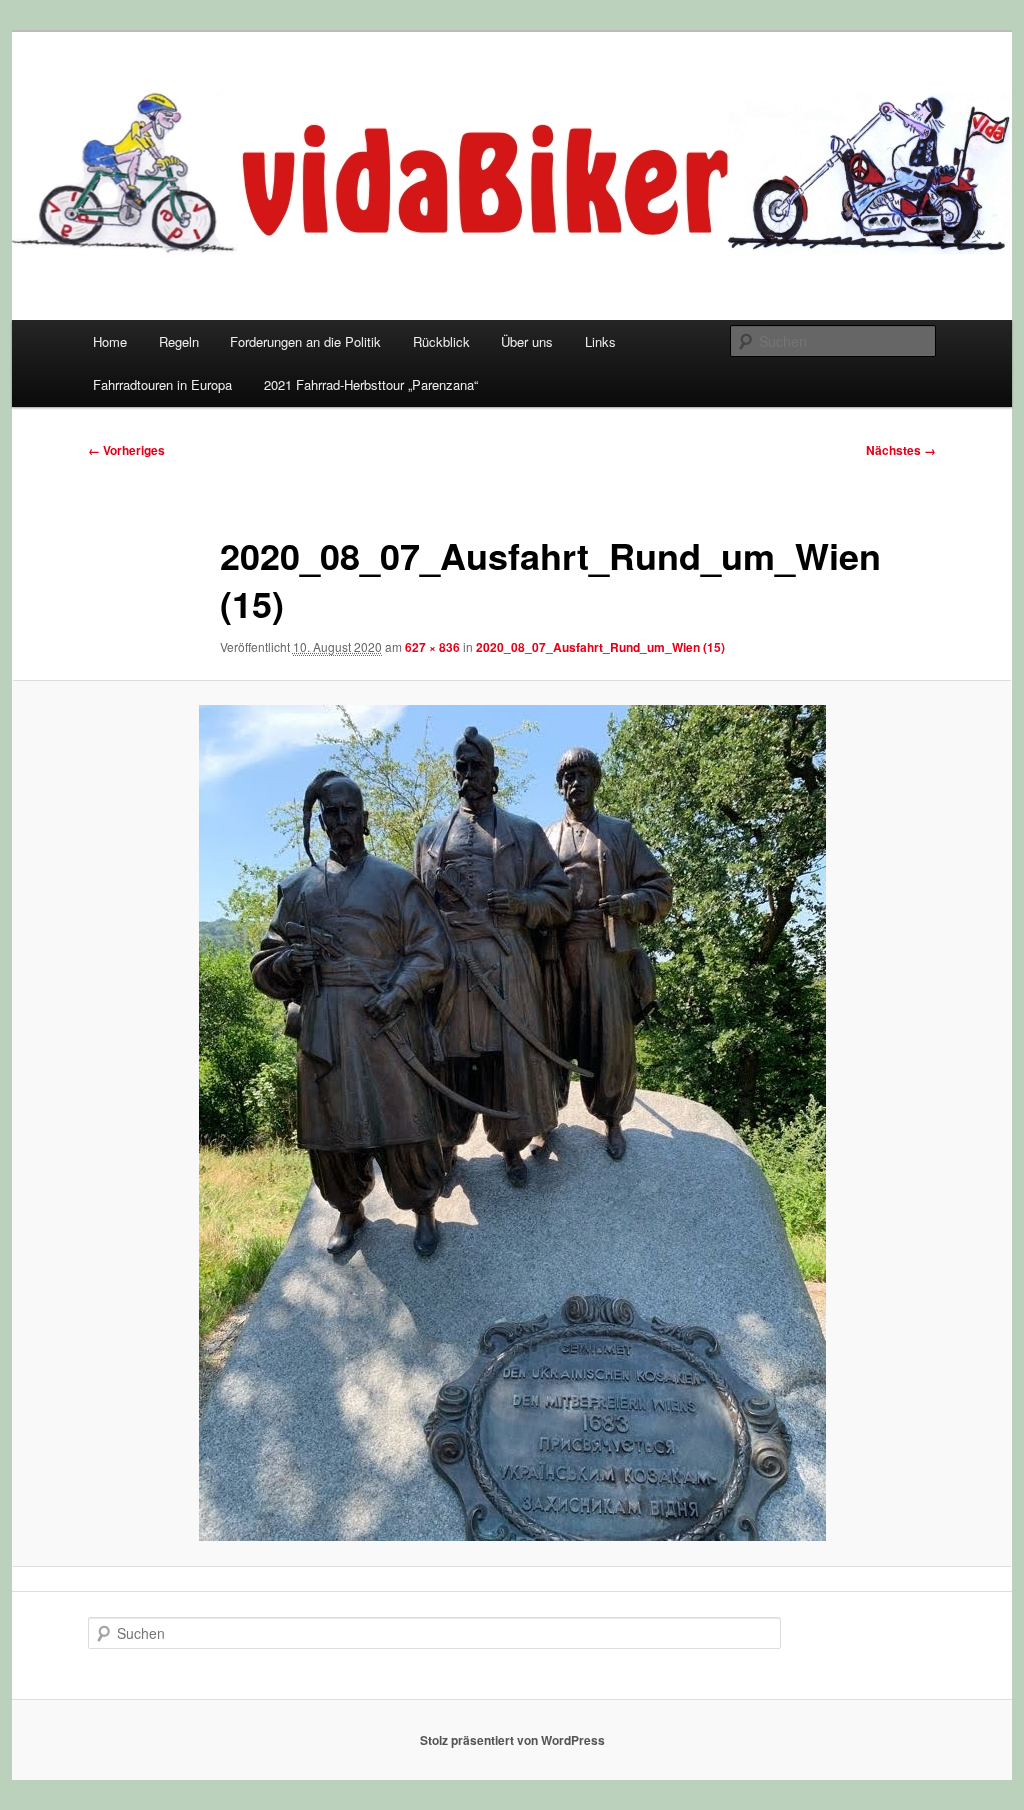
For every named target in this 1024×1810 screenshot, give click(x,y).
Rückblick (441, 341)
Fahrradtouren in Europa (162, 384)
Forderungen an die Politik (305, 341)
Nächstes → (901, 450)
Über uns (527, 341)
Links (600, 341)
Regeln (179, 341)
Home (110, 341)
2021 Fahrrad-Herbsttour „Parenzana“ (371, 384)
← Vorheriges (126, 450)
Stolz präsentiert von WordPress (512, 1740)
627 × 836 (432, 647)
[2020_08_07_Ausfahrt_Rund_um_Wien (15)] (512, 1123)
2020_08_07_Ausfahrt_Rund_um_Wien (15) (600, 647)
